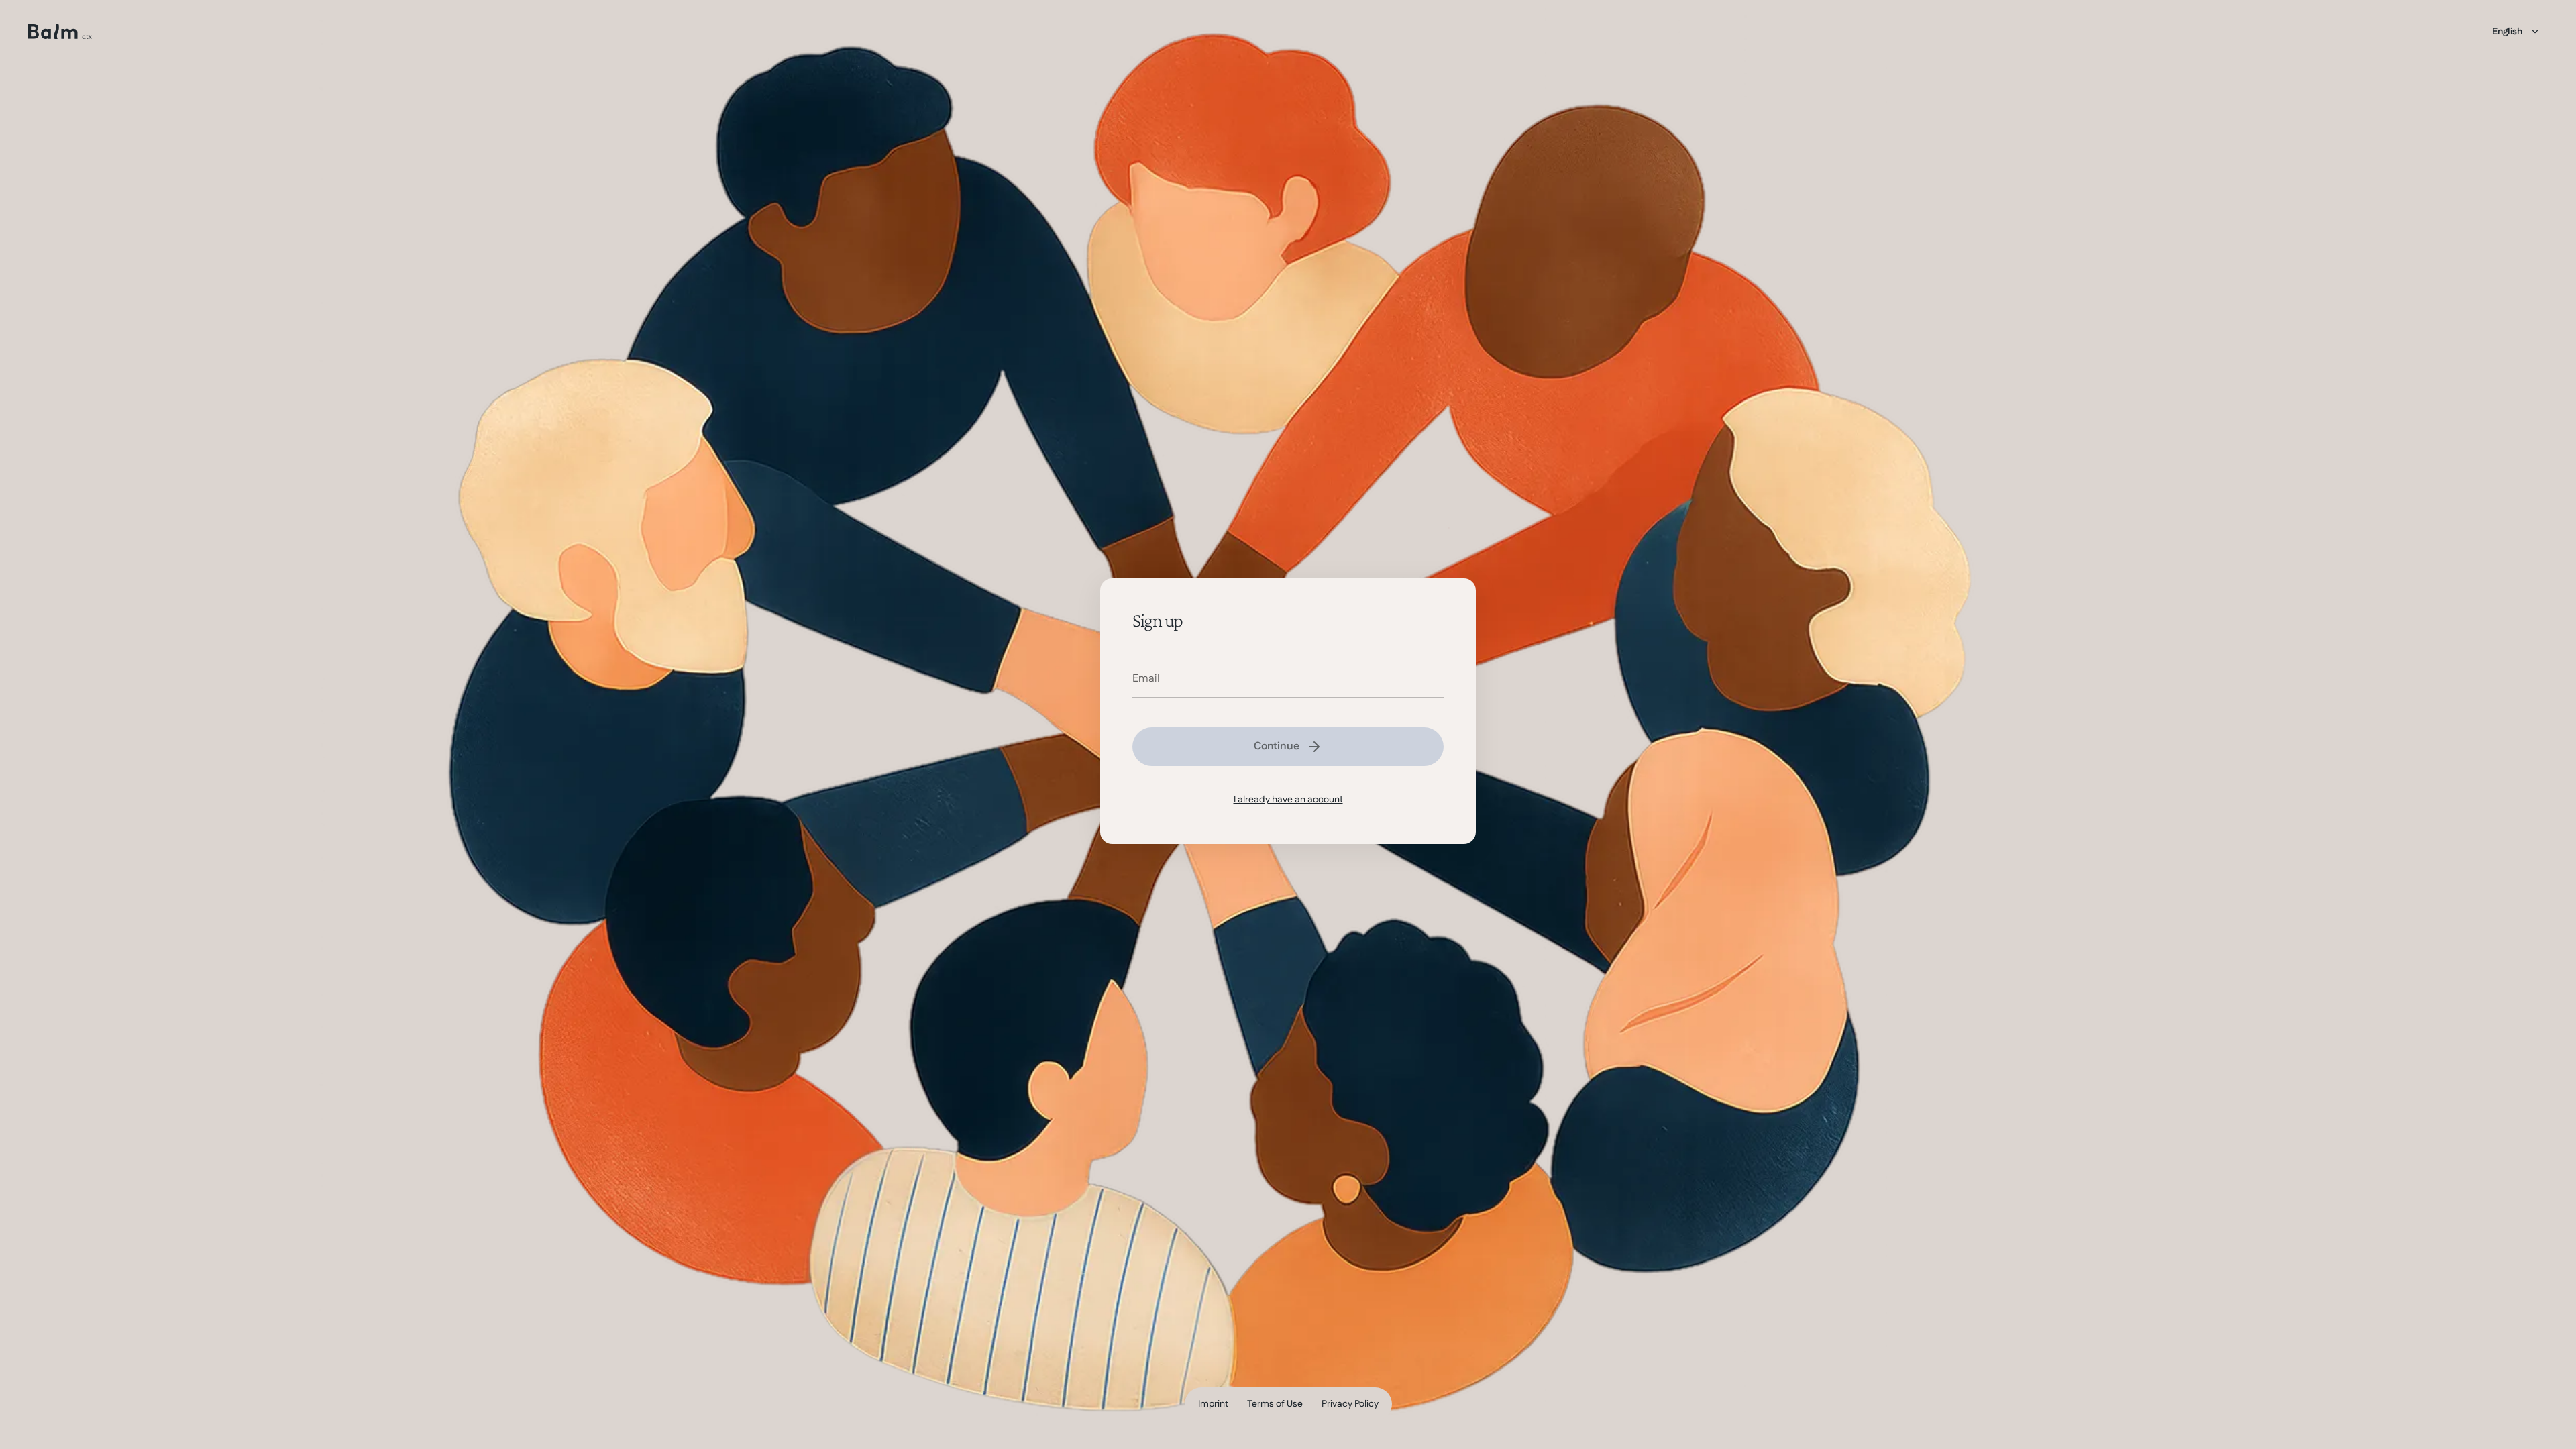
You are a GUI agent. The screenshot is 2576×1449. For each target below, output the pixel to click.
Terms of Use (1275, 1404)
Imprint (1213, 1404)
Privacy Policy (1350, 1404)
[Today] (60, 32)
